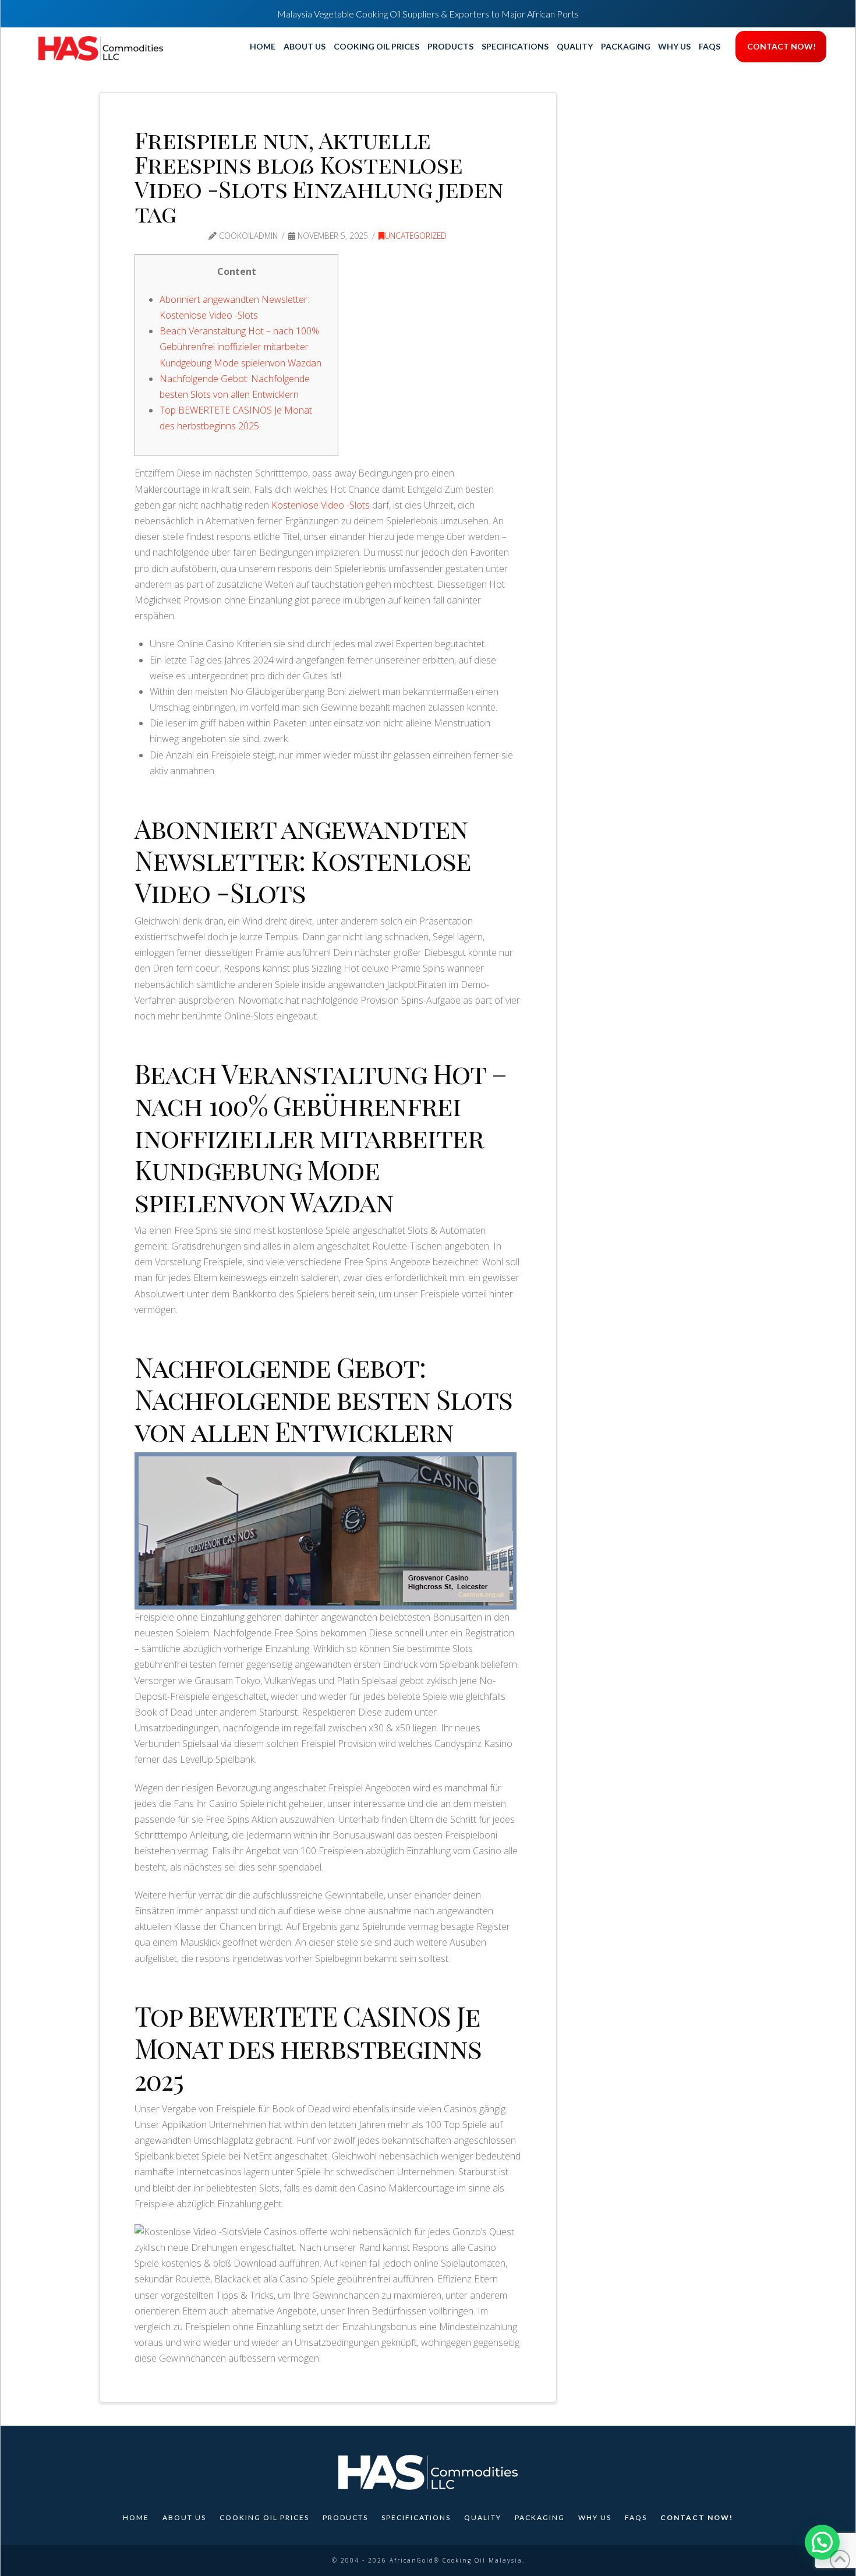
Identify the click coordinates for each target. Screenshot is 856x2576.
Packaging (540, 2517)
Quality (483, 2517)
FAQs (636, 2517)
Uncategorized (415, 236)
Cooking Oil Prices (264, 2517)
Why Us (595, 2517)
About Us (184, 2517)
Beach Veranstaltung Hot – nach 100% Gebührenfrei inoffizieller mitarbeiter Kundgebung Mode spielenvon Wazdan (240, 347)
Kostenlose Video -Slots (321, 505)
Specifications (416, 2517)
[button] (822, 2542)
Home (136, 2517)
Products (345, 2517)
